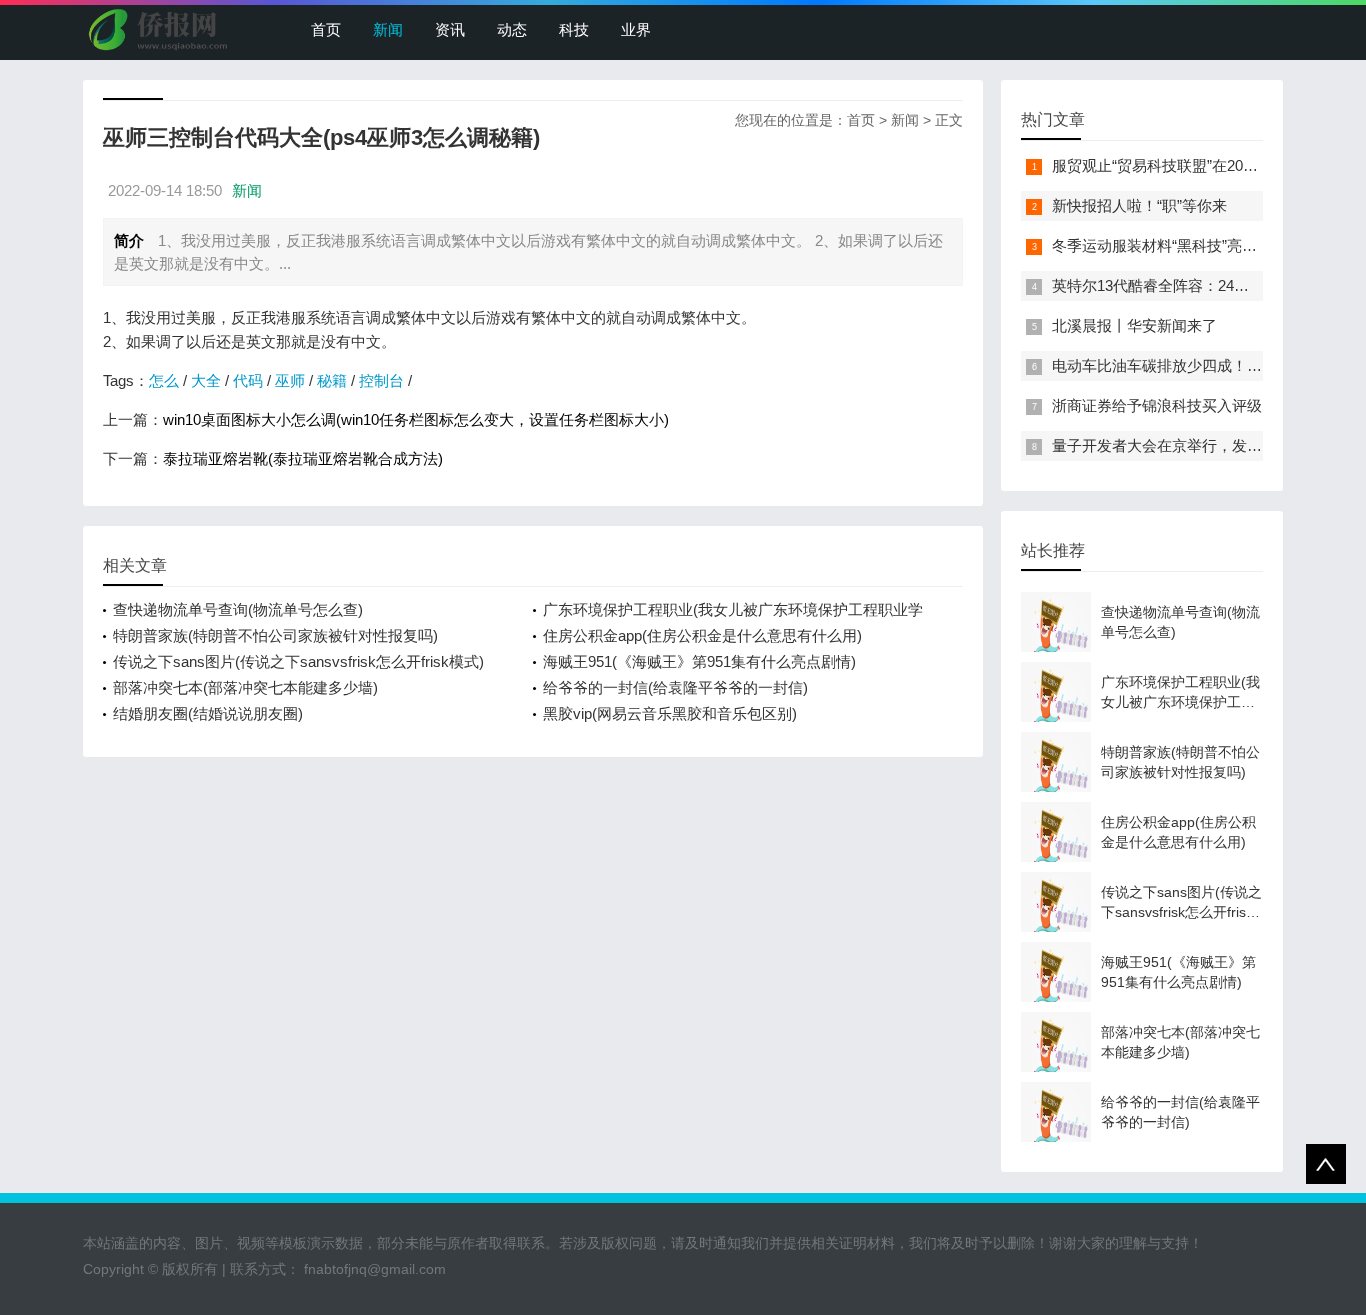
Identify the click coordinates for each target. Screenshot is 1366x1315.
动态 (512, 29)
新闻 (388, 29)
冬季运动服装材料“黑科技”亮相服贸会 (1177, 245)
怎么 (164, 380)
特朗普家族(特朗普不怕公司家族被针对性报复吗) (275, 635)
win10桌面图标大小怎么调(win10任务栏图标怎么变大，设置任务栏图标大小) (416, 419)
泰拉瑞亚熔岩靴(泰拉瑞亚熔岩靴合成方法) (303, 458)
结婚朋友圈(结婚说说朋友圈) (208, 713)
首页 (326, 29)
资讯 (450, 29)
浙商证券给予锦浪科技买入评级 (1157, 405)
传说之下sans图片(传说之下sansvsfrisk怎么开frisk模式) (298, 661)
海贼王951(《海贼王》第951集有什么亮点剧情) (699, 661)
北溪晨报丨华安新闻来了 (1134, 325)
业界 (636, 29)
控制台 (381, 380)
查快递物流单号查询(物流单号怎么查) (238, 609)
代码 (248, 380)
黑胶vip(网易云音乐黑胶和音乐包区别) (670, 713)
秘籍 (332, 380)
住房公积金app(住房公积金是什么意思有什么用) (702, 635)
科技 (574, 29)
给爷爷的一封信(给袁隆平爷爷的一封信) (675, 687)
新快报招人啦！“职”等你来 (1139, 205)
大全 (206, 380)
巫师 (290, 380)
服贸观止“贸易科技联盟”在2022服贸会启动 (1193, 165)
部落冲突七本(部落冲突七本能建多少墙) (245, 687)
